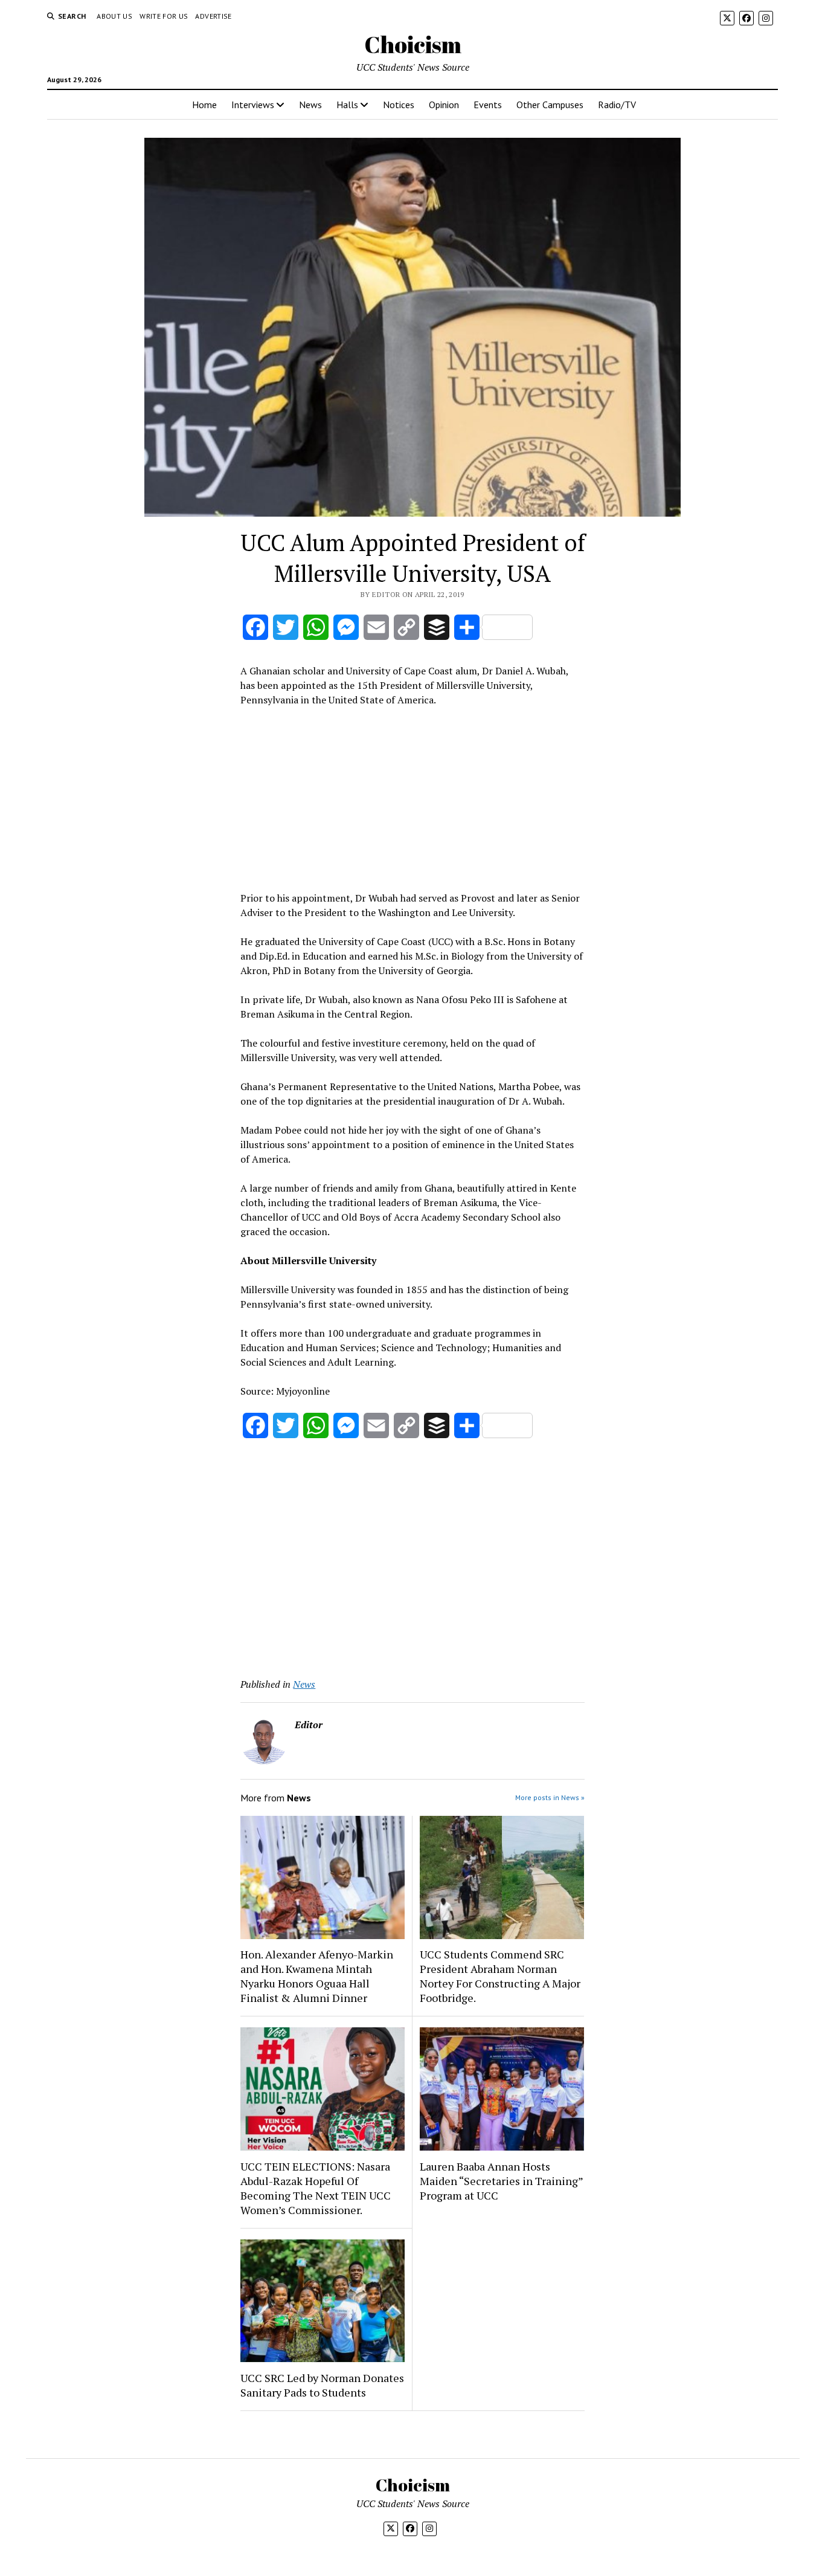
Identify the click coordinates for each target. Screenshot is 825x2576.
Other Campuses (550, 105)
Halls (347, 105)
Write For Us (164, 16)
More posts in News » (550, 1797)
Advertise (213, 16)
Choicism (413, 44)
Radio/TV (617, 105)
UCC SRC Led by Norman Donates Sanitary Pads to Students (322, 2385)
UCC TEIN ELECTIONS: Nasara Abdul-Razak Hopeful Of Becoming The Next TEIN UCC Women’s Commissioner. (316, 2188)
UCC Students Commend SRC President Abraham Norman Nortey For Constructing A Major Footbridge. (500, 1976)
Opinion (444, 105)
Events (488, 105)
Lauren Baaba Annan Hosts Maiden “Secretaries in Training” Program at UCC (501, 2181)
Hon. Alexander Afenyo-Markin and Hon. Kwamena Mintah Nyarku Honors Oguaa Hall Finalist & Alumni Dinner (317, 1976)
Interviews (253, 105)
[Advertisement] (412, 797)
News (310, 105)
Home (204, 105)
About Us (114, 16)
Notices (399, 105)
